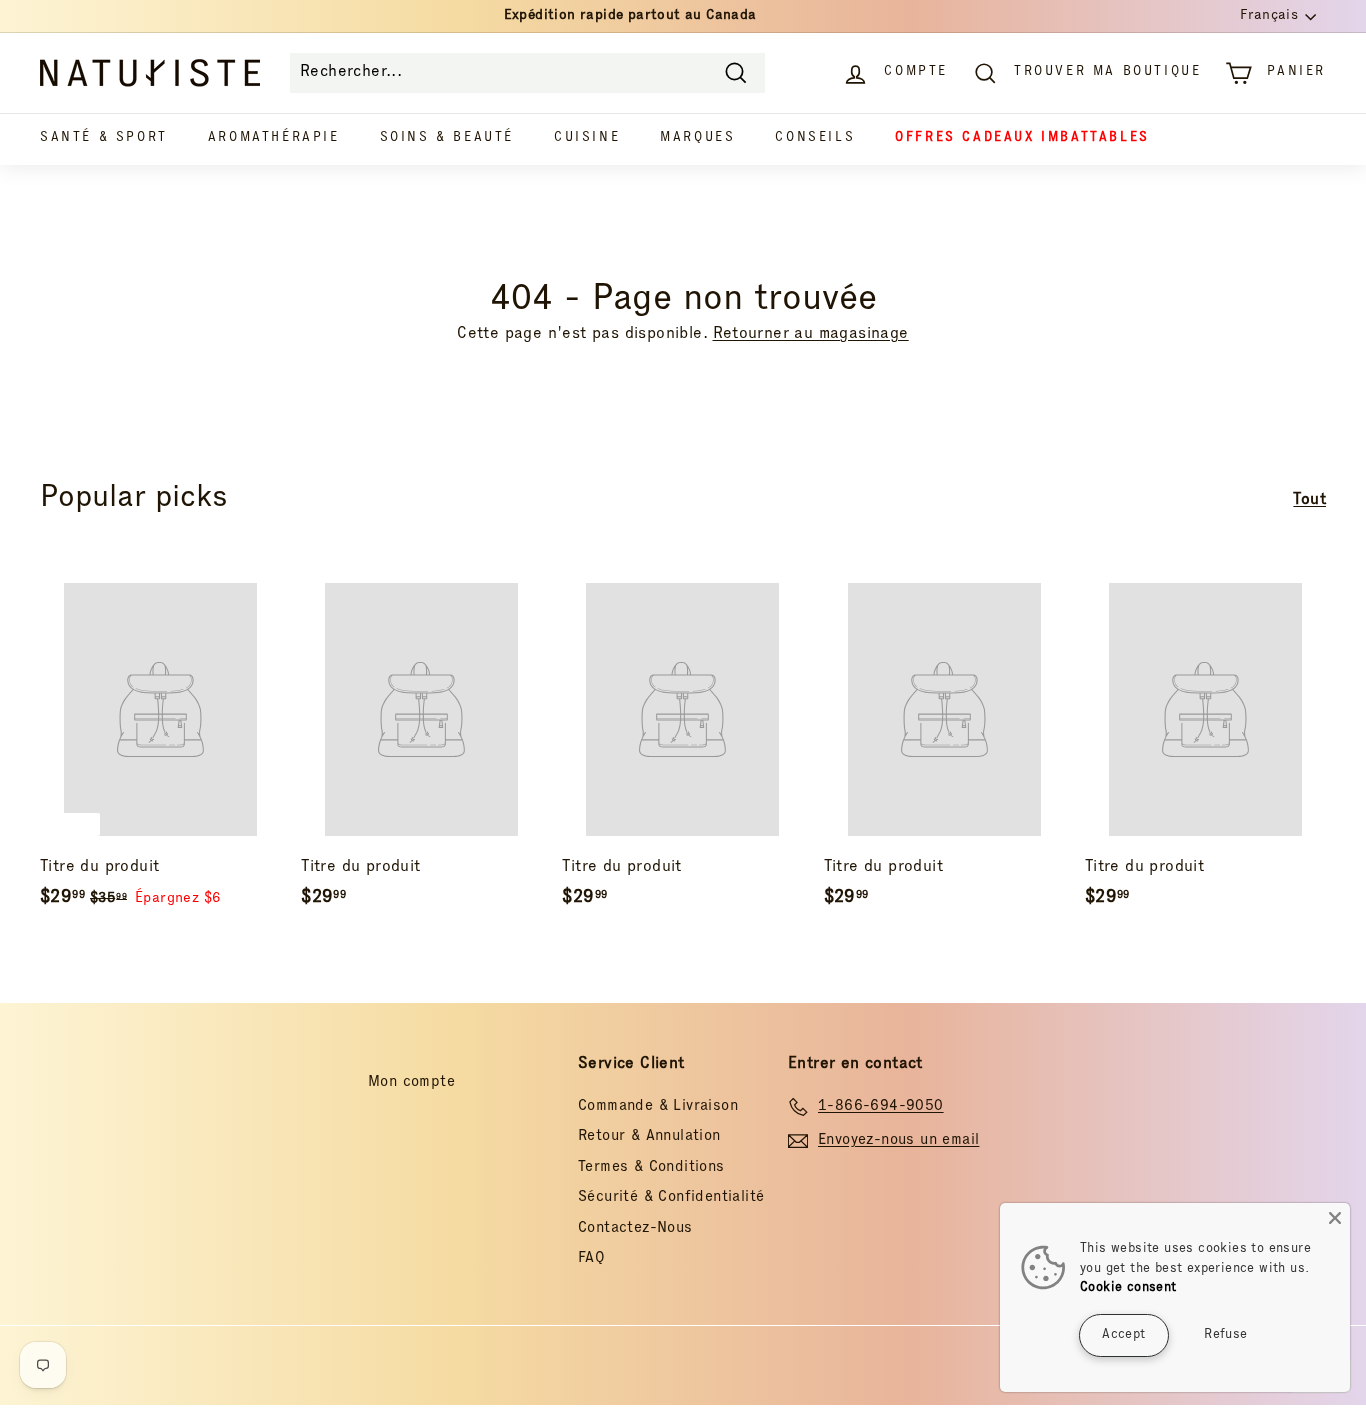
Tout (1309, 501)
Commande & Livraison (658, 1106)
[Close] (1335, 1218)
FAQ (591, 1258)
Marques (697, 138)
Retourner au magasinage (811, 335)
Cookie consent (1128, 1288)
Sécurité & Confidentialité (671, 1197)
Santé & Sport (104, 138)
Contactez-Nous (635, 1228)
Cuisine (587, 138)
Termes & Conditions (651, 1167)
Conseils (815, 138)
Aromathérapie (274, 138)
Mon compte (411, 1082)
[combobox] (527, 73)
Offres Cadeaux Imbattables (1022, 138)
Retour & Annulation (649, 1136)
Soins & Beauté (447, 138)
